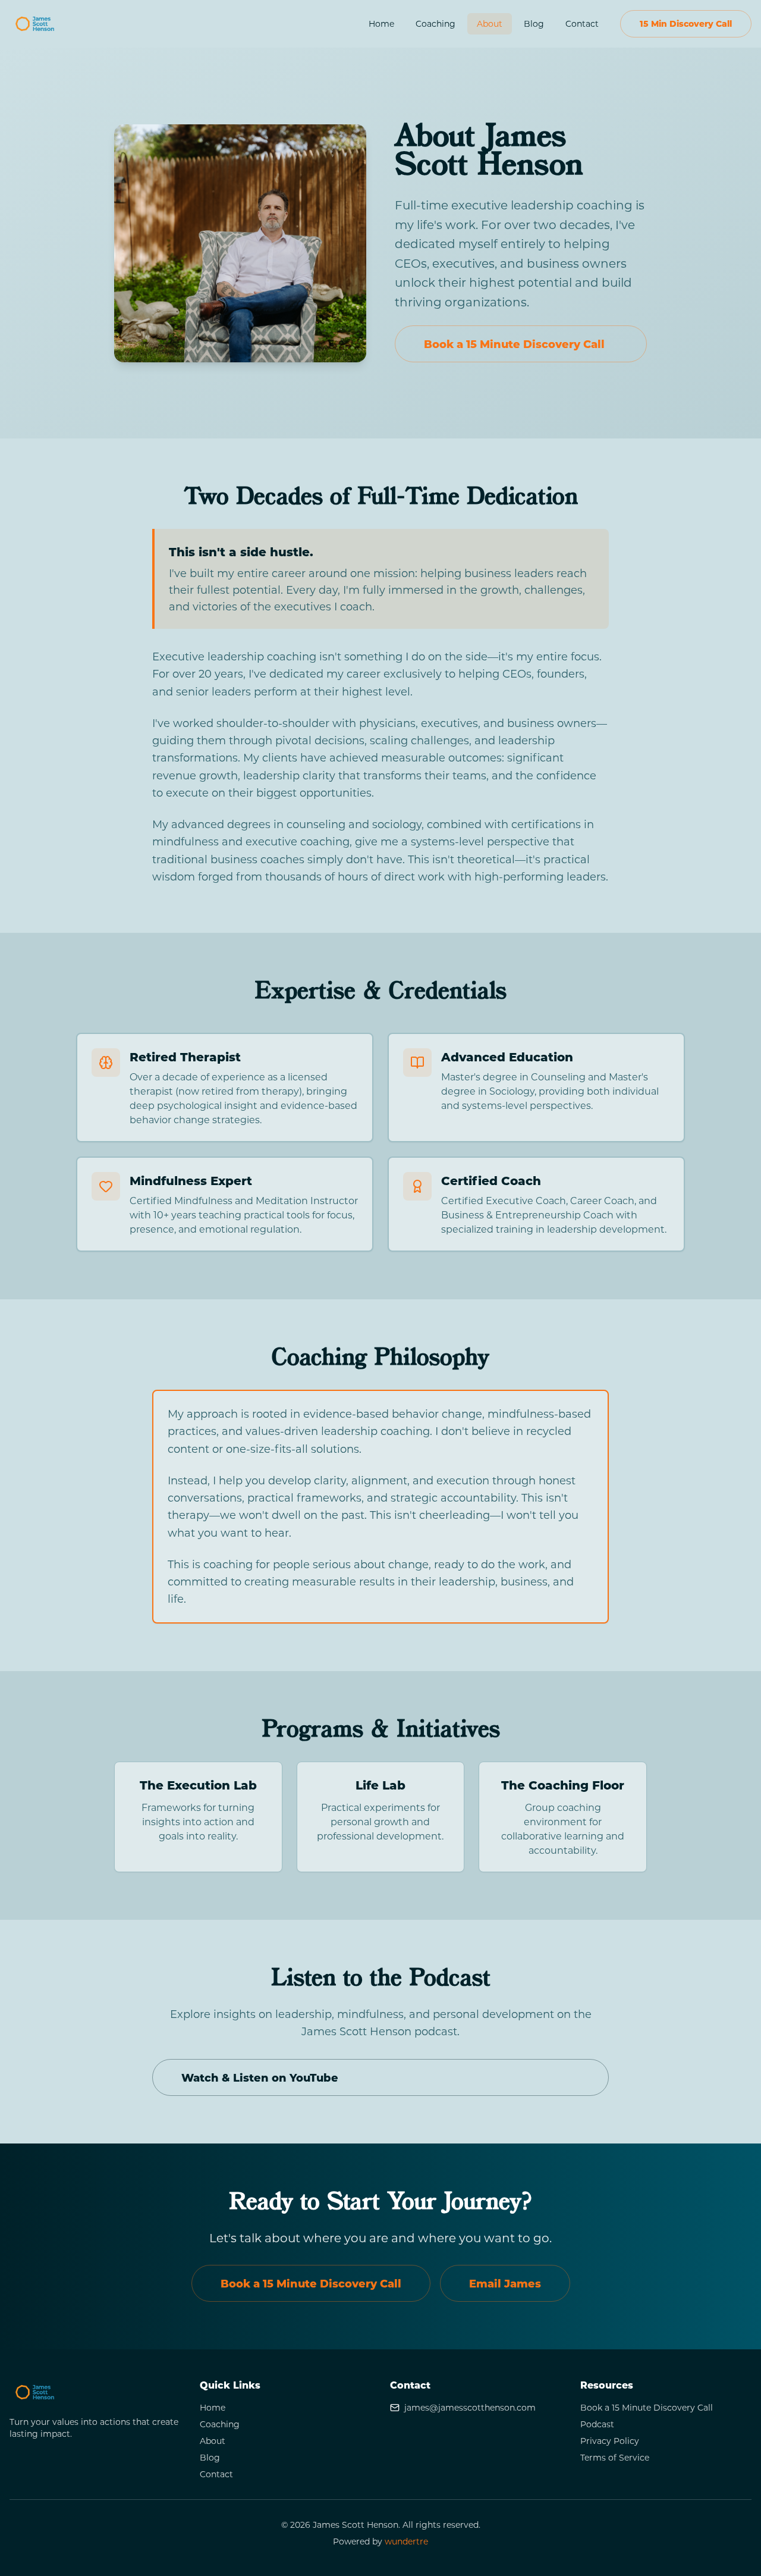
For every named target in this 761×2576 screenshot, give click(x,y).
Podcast (597, 2424)
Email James (505, 2283)
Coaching (435, 23)
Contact (582, 23)
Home (381, 23)
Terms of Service (615, 2457)
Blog (534, 23)
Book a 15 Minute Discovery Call (514, 344)
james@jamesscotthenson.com (470, 2407)
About (490, 23)
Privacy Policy (610, 2441)
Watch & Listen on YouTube (260, 2077)
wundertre (406, 2541)
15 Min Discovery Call (686, 23)
